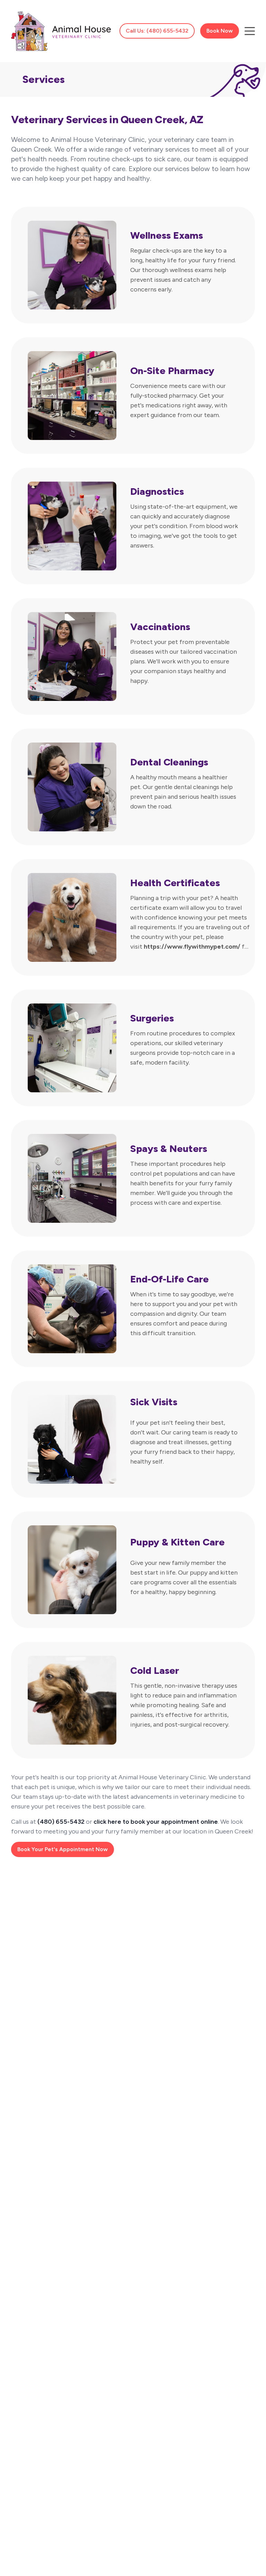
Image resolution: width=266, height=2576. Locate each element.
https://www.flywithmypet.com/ (192, 947)
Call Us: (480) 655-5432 (157, 31)
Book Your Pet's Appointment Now (63, 1849)
